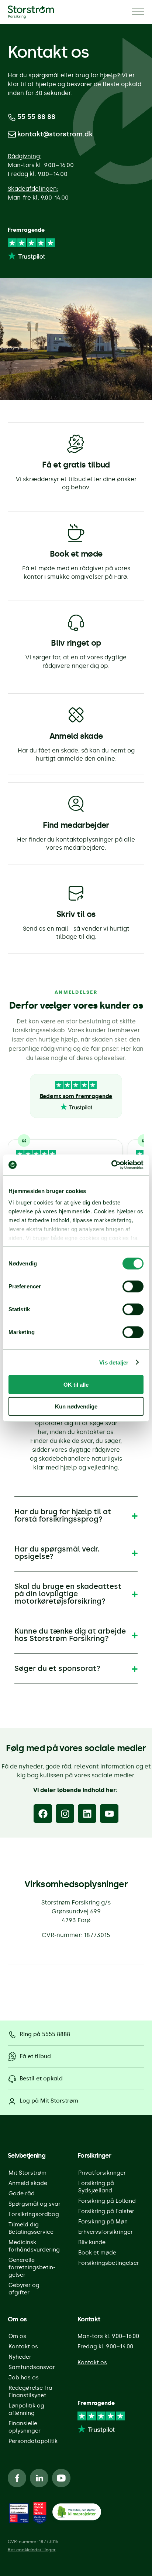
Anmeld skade (76, 736)
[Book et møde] (76, 533)
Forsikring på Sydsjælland (96, 2187)
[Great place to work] (19, 2513)
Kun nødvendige (76, 1406)
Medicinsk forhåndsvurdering (34, 2246)
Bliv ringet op (76, 643)
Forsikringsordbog (34, 2214)
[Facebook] (43, 1814)
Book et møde (76, 554)
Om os (17, 2336)
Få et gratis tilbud (76, 465)
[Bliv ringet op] (76, 622)
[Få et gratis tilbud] (76, 444)
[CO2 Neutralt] (77, 2513)
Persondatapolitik (33, 2441)
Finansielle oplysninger (25, 2427)
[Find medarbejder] (76, 804)
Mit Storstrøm (27, 2173)
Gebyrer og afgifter (24, 2289)
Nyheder (20, 2357)
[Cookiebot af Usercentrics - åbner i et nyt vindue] (111, 1165)
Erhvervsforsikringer (106, 2232)
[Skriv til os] (76, 893)
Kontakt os (23, 2346)
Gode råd (22, 2193)
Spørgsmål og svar (34, 2204)
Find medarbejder (76, 825)
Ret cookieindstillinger (32, 2550)
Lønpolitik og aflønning (26, 2409)
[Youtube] (109, 1814)
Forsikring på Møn (103, 2222)
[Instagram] (65, 1814)
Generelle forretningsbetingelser (32, 2267)
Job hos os (24, 2378)
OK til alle (76, 1385)
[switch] (133, 1287)
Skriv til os (76, 914)
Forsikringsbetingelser (109, 2263)
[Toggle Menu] (138, 12)
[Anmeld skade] (76, 715)
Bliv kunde (92, 2242)
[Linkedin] (87, 1814)
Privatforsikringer (102, 2173)
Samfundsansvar (32, 2367)
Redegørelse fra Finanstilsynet (30, 2392)
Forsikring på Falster (106, 2211)
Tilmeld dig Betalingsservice (31, 2228)
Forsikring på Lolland (107, 2201)
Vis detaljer (114, 1362)
